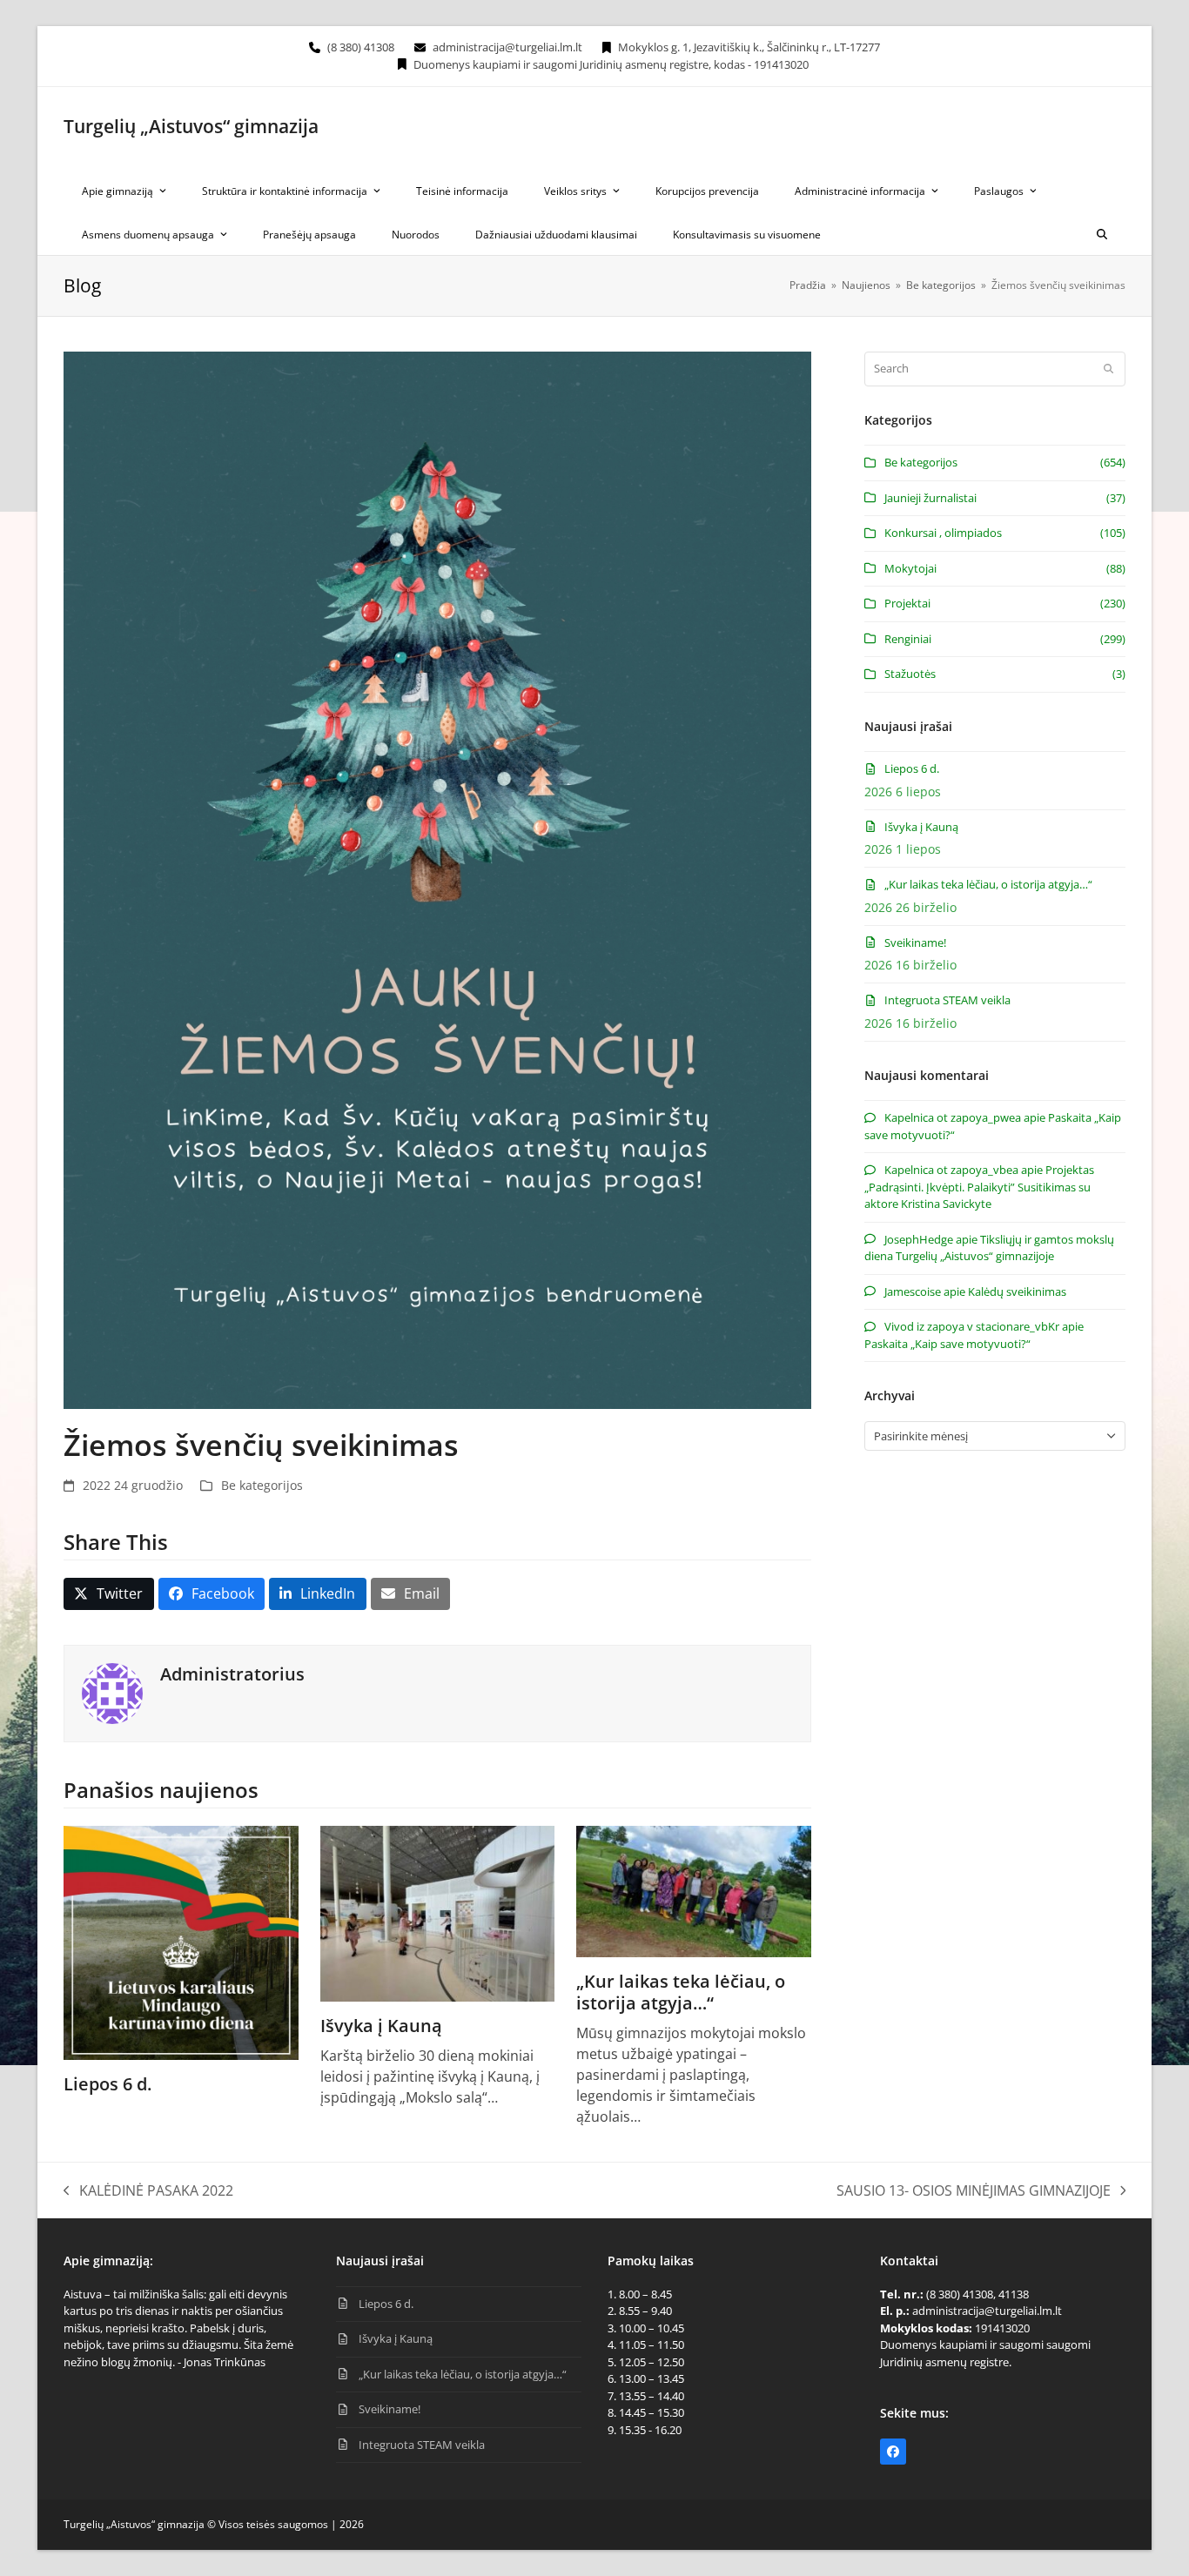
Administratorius (232, 1674)
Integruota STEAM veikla (947, 1000)
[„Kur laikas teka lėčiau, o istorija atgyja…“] (694, 1890)
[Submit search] (1108, 369)
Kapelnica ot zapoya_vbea (951, 1170)
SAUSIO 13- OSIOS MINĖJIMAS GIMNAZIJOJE (974, 2191)
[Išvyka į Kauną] (438, 1912)
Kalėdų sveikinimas (1017, 1291)
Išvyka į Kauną (381, 2026)
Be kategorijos (262, 1485)
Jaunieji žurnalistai (930, 498)
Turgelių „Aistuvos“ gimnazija (191, 126)
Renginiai (908, 639)
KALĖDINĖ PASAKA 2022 (148, 2191)
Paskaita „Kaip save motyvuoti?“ (947, 1344)
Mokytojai (910, 568)
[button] (1102, 233)
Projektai (907, 603)
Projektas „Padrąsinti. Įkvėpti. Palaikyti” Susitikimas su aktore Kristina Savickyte (979, 1187)
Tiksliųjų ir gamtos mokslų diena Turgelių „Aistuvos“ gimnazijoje (989, 1248)
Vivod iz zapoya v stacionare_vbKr (972, 1326)
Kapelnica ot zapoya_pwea (953, 1117)
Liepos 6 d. (107, 2084)
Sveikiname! (915, 943)
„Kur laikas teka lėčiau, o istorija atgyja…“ (681, 1992)
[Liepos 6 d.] (181, 1942)
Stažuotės (910, 674)
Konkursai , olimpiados (943, 533)
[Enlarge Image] (437, 879)
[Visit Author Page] (112, 1692)
